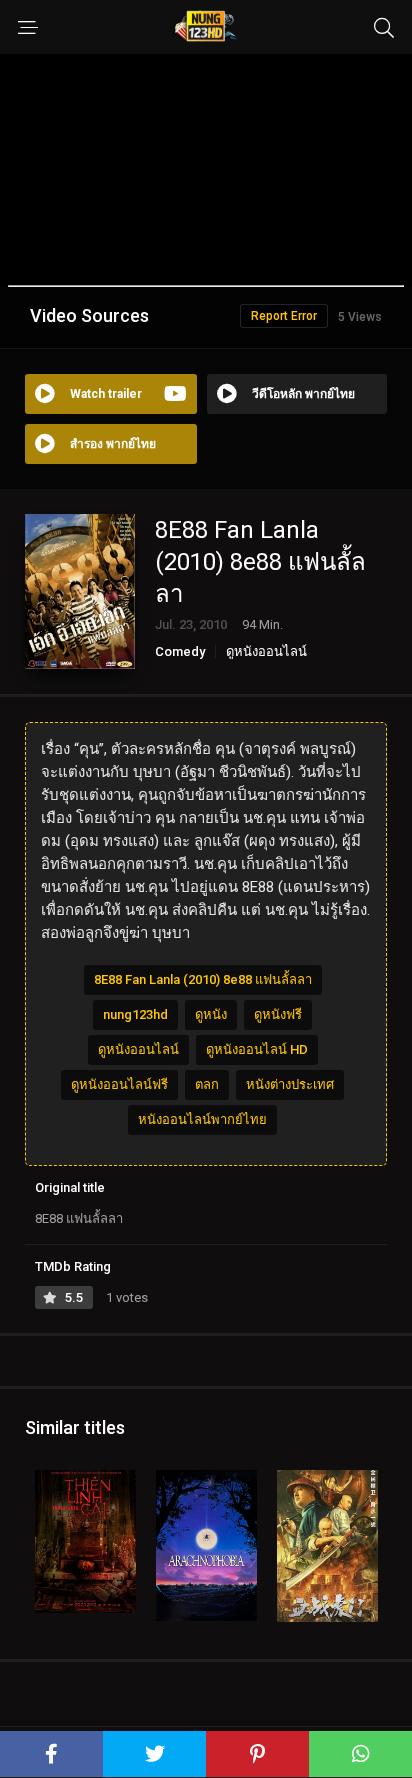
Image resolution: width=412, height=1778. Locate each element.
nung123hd (135, 1014)
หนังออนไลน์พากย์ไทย (202, 1119)
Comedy (180, 651)
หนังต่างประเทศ (290, 1084)
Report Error (284, 316)
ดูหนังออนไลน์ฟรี (119, 1084)
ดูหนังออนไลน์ (266, 651)
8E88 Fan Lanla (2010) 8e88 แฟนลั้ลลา (203, 979)
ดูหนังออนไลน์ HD (257, 1049)
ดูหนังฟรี (278, 1014)
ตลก (207, 1084)
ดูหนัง (211, 1014)
